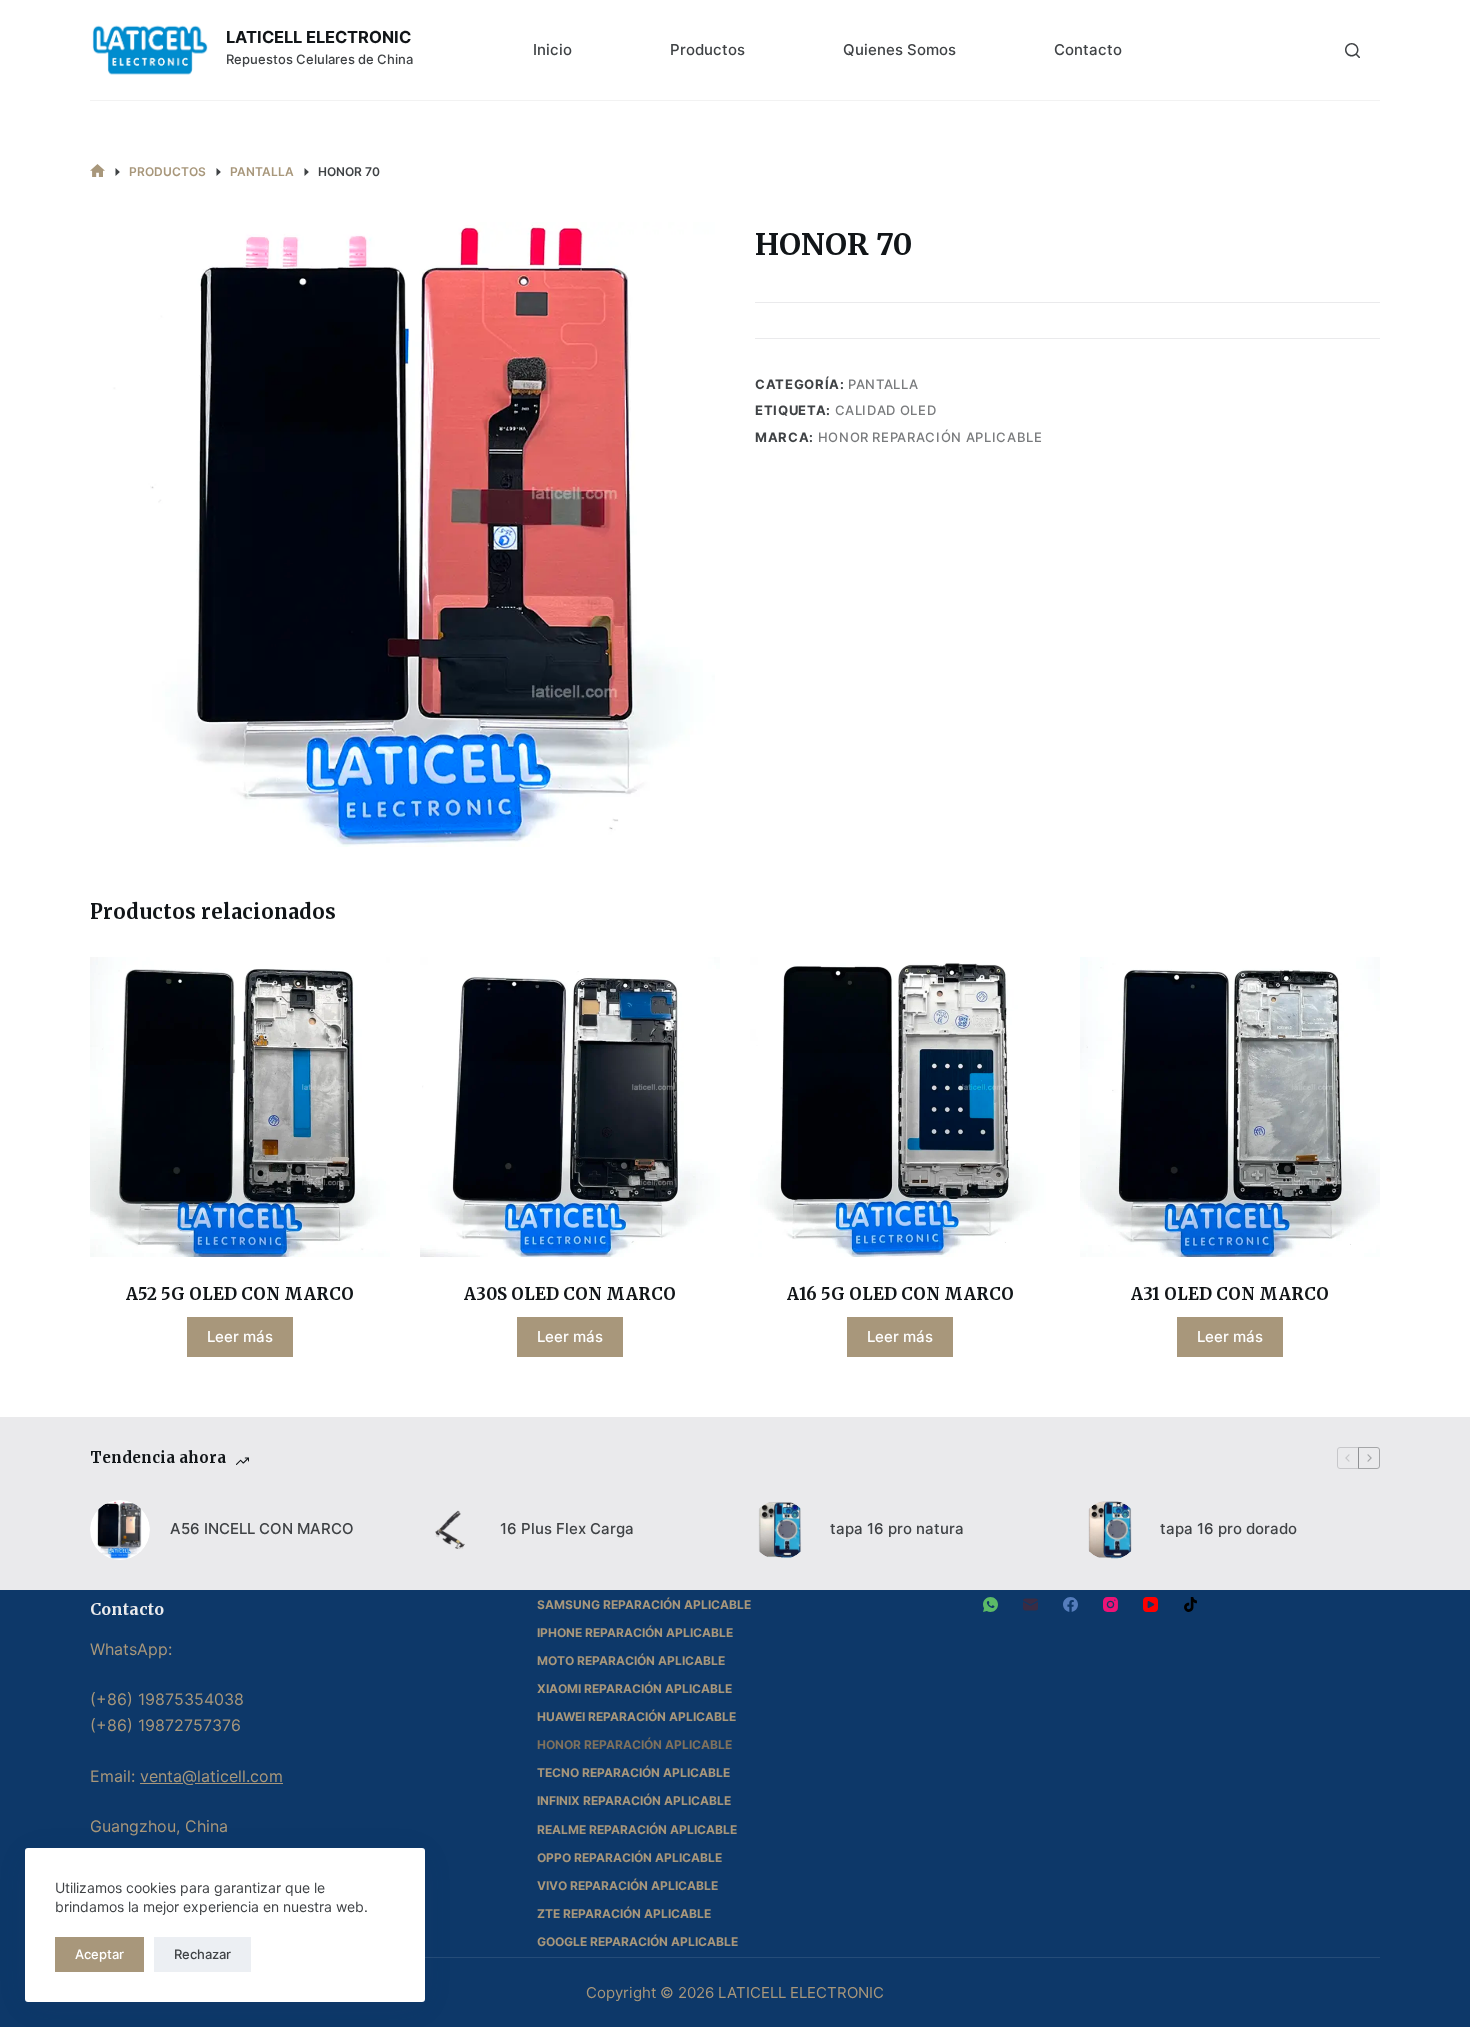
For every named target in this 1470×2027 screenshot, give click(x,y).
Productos (707, 49)
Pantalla (883, 384)
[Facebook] (1070, 1604)
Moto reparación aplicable (631, 1660)
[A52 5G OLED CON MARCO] (240, 1107)
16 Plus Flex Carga (567, 1528)
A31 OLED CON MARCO (1230, 1294)
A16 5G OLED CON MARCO (900, 1294)
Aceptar (99, 1954)
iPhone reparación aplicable (635, 1632)
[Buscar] (1352, 50)
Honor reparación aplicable (930, 437)
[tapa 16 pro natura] (780, 1530)
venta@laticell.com (211, 1776)
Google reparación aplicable (637, 1941)
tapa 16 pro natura (897, 1528)
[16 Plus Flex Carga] (450, 1530)
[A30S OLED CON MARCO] (570, 1107)
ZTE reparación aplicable (624, 1913)
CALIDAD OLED (886, 410)
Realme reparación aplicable (637, 1829)
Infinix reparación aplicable (634, 1800)
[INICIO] (97, 171)
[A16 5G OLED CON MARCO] (900, 1107)
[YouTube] (1150, 1604)
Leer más (240, 1336)
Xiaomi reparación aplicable (634, 1688)
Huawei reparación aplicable (636, 1716)
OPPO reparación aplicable (629, 1857)
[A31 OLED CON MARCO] (1230, 1107)
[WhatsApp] (990, 1604)
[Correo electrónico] (1030, 1604)
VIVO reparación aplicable (627, 1885)
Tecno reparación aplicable (633, 1772)
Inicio (552, 49)
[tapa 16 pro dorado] (1110, 1530)
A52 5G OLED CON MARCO (240, 1294)
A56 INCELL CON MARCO (262, 1528)
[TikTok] (1190, 1604)
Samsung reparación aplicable (644, 1604)
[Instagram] (1110, 1604)
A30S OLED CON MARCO (570, 1294)
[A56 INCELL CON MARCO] (120, 1530)
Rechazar (202, 1954)
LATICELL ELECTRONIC (318, 37)
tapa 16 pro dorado (1228, 1528)
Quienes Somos (899, 49)
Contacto (1088, 49)
